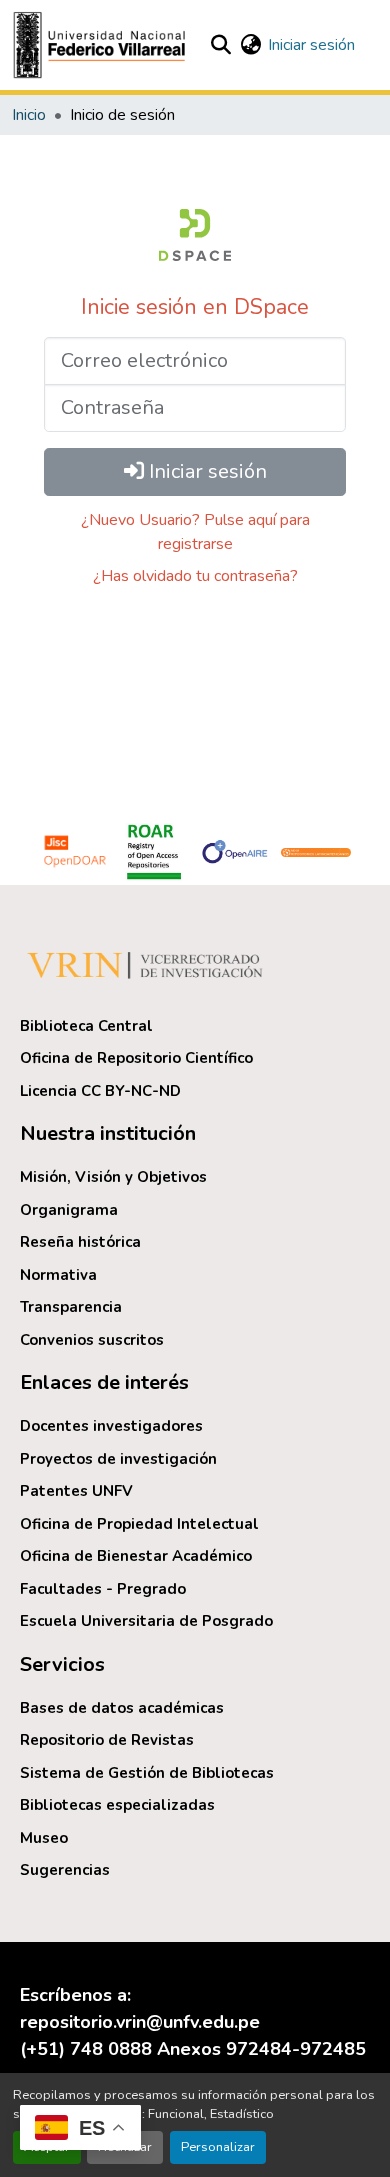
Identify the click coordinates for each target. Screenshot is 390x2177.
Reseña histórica (80, 1242)
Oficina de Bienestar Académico (136, 1556)
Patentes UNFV (76, 1491)
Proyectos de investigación (118, 1459)
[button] (102, 45)
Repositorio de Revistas (107, 1740)
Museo (44, 1838)
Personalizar (218, 2147)
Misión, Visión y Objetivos (113, 1177)
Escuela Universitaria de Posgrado (146, 1621)
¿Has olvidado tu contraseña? (195, 576)
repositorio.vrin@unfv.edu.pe (140, 2022)
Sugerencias (65, 1870)
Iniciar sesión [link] (311, 45)
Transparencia (71, 1307)
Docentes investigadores (111, 1426)
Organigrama (69, 1210)
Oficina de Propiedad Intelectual (139, 1524)
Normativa (58, 1275)
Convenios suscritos (92, 1340)
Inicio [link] (29, 115)
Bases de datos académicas (122, 1708)
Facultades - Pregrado (103, 1589)
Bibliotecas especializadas (117, 1805)
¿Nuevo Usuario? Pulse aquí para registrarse (195, 532)
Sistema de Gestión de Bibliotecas (147, 1773)
